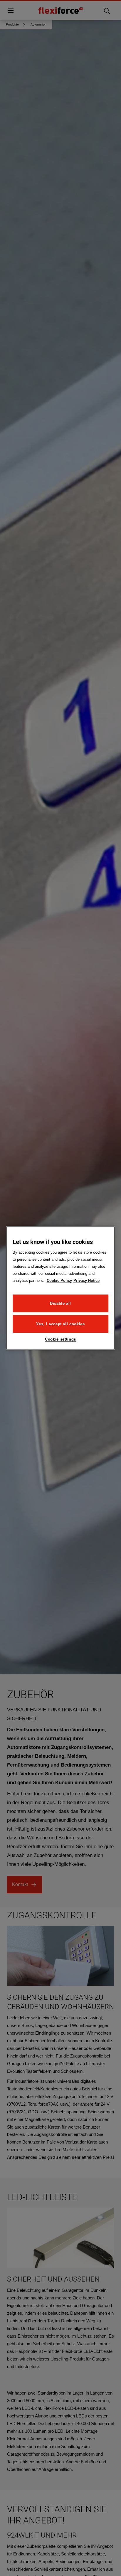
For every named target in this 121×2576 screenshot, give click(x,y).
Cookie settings (60, 1339)
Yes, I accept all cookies (60, 1324)
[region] (61, 1288)
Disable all (60, 1303)
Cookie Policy (59, 1280)
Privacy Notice (86, 1280)
